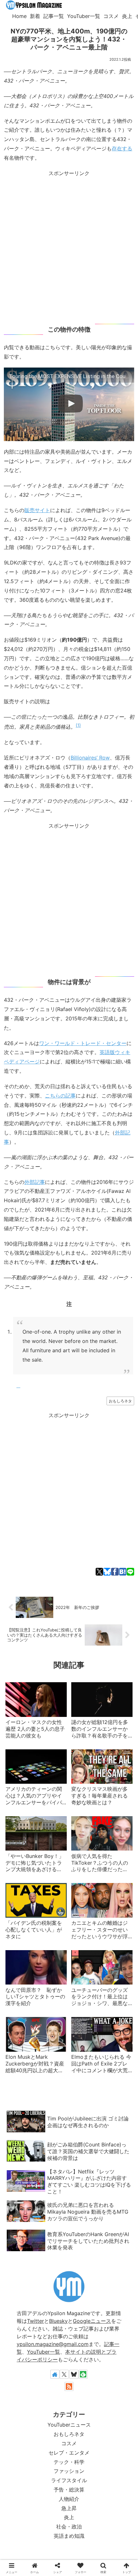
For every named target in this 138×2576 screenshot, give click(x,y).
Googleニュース (92, 2321)
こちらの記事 (60, 1096)
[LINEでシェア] (130, 1572)
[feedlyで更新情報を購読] (83, 2374)
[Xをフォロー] (64, 2374)
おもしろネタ (120, 1401)
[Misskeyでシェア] (43, 1434)
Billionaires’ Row (90, 758)
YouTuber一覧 (43, 2352)
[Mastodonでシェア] (22, 1434)
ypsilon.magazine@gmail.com (53, 2344)
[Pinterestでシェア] (106, 1434)
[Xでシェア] (99, 1572)
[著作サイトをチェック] (55, 2374)
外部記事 (35, 1182)
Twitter (35, 2321)
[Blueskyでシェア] (107, 1572)
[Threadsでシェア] (64, 1434)
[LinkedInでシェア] (116, 1434)
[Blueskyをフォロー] (74, 2374)
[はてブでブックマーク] (123, 1572)
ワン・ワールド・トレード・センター (83, 1043)
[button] (126, 1434)
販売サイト (37, 510)
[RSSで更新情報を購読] (69, 2386)
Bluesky (58, 2321)
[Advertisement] (69, 247)
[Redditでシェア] (74, 1434)
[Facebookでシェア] (115, 1572)
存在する (122, 148)
